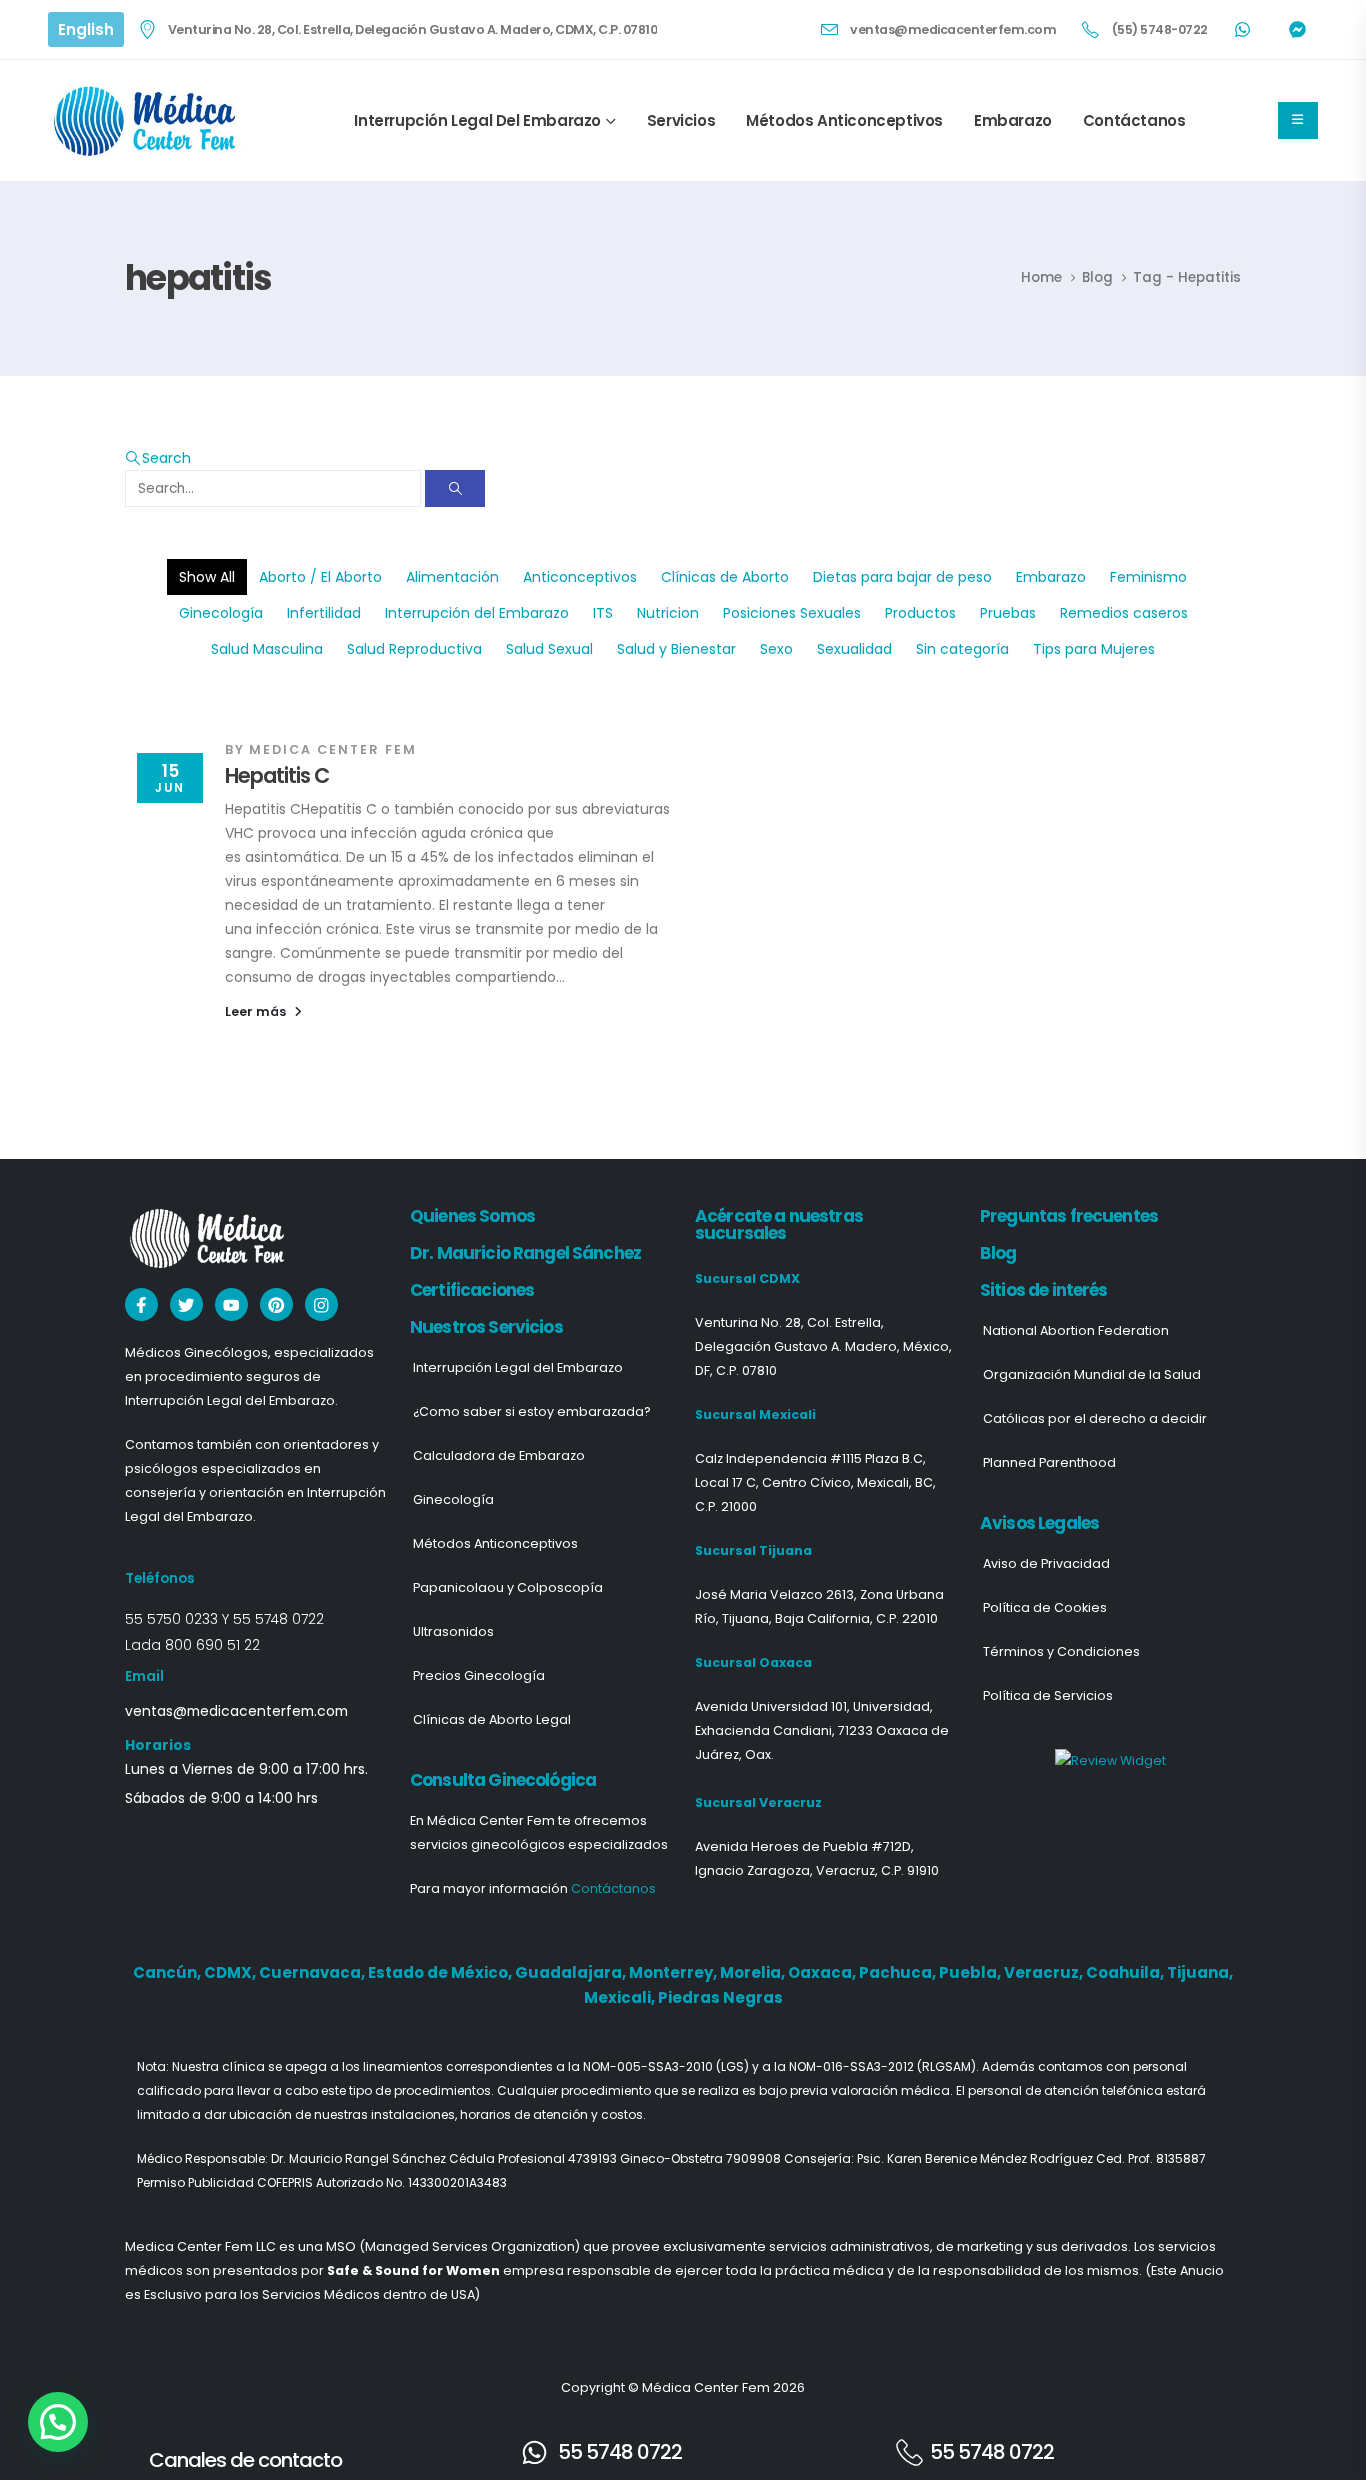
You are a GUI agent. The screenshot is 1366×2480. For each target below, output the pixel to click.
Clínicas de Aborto (725, 577)
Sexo (776, 649)
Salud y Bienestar (676, 649)
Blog (998, 1253)
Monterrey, (674, 1972)
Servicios (681, 120)
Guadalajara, (572, 1972)
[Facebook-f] (141, 1304)
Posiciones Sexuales (792, 613)
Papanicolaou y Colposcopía (508, 1587)
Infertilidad (324, 613)
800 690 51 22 (212, 1645)
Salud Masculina (267, 649)
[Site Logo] (148, 120)
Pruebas (1008, 613)
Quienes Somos (472, 1216)
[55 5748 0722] (534, 2452)
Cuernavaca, (313, 1972)
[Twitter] (186, 1304)
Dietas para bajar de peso (902, 577)
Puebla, (971, 1972)
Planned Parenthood (1049, 1462)
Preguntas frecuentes (1069, 1216)
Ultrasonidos (453, 1631)
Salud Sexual (549, 649)
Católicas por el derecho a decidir (1095, 1418)
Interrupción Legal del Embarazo (477, 120)
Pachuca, (899, 1972)
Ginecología (221, 613)
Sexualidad (854, 649)
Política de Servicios (1048, 1695)
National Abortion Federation (1076, 1330)
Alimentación (452, 577)
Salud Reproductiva (414, 649)
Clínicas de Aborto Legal (492, 1719)
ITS (603, 613)
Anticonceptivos (580, 577)
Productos (920, 613)
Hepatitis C (276, 775)
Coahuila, (1126, 1972)
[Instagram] (321, 1304)
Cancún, (168, 1972)
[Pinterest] (276, 1304)
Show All (207, 577)
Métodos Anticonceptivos (844, 120)
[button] (158, 458)
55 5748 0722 (278, 1619)
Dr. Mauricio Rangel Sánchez (525, 1253)
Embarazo (1013, 120)
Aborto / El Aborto (320, 577)
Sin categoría (962, 649)
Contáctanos (1134, 120)
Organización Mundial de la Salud (1092, 1374)
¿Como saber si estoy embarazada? (532, 1411)
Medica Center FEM (333, 749)
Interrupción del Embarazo (477, 613)
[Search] (455, 488)
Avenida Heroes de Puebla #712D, (804, 1846)
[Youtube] (231, 1304)
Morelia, (754, 1972)
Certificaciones (472, 1290)
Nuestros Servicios (486, 1327)
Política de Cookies (1045, 1607)
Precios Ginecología (479, 1675)
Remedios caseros (1124, 613)
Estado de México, (441, 1972)
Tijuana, (1200, 1972)
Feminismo (1148, 577)
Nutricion (668, 613)
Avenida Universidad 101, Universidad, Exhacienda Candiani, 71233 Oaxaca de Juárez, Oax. (822, 1730)
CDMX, (231, 1972)
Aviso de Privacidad (1046, 1563)
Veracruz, (1045, 1972)
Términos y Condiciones (1061, 1651)
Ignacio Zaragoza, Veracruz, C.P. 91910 (817, 1870)
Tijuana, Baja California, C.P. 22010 (830, 1618)
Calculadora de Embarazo (499, 1455)
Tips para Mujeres (1094, 649)
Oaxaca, (823, 1972)
